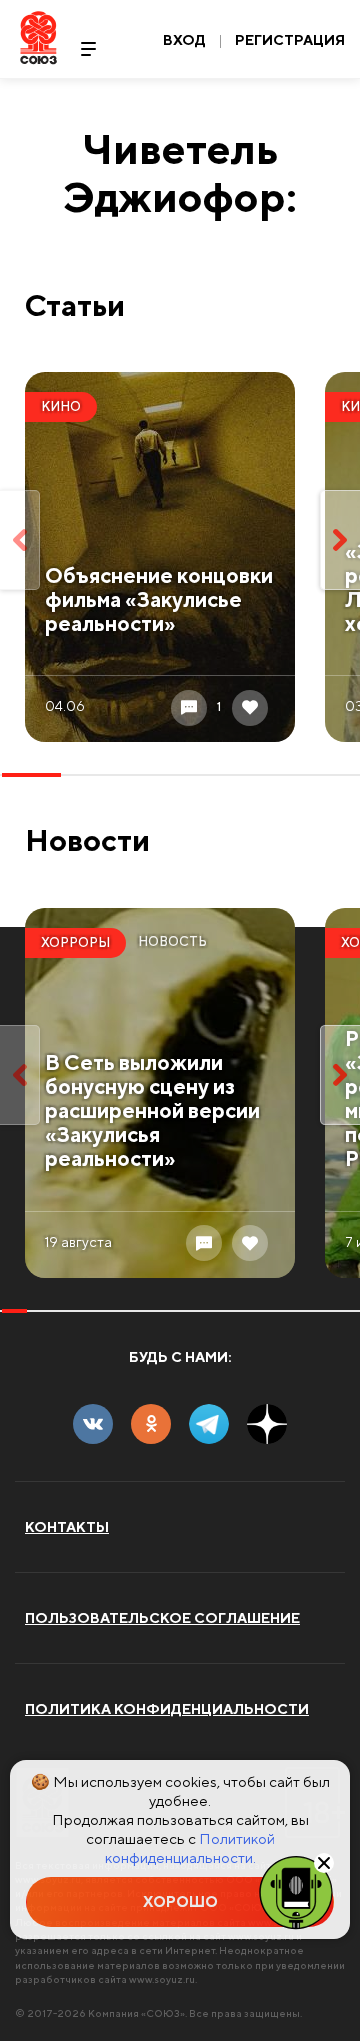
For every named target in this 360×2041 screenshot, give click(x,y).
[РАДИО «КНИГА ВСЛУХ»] (296, 1891)
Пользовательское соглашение (162, 1618)
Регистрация (290, 40)
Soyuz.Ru (38, 37)
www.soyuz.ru (162, 1979)
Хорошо (180, 1901)
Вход (184, 40)
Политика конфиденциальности (167, 1709)
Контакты (67, 1527)
